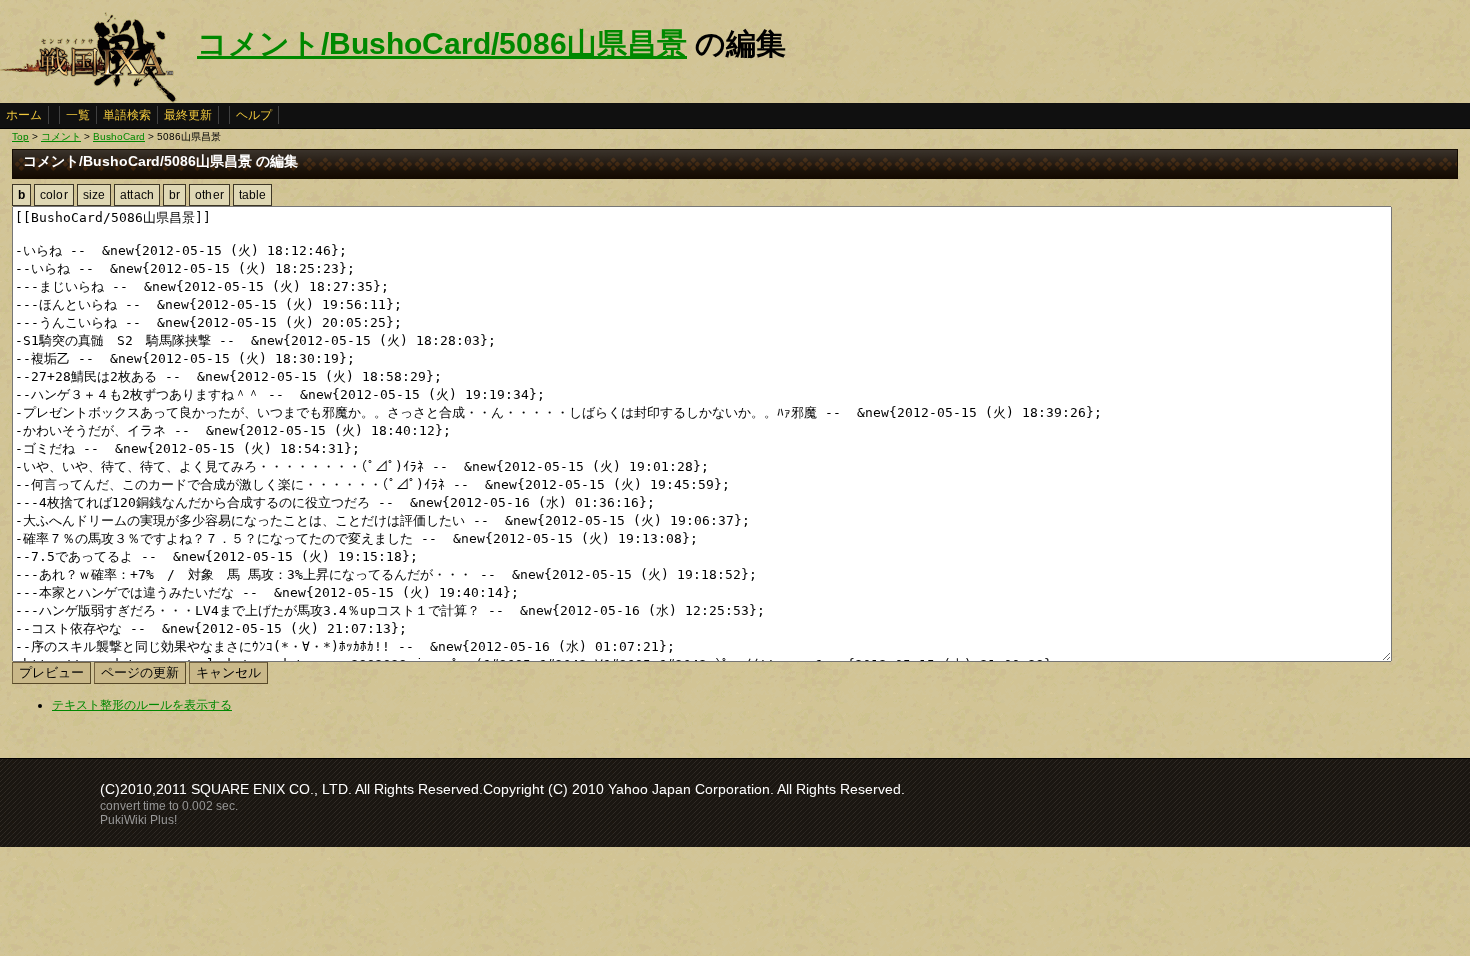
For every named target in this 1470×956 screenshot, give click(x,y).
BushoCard (119, 136)
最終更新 (188, 115)
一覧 (78, 115)
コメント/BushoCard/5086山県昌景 (442, 43)
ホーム (24, 115)
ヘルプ (254, 115)
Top (20, 136)
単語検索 (127, 115)
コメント (61, 136)
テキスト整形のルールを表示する (142, 705)
